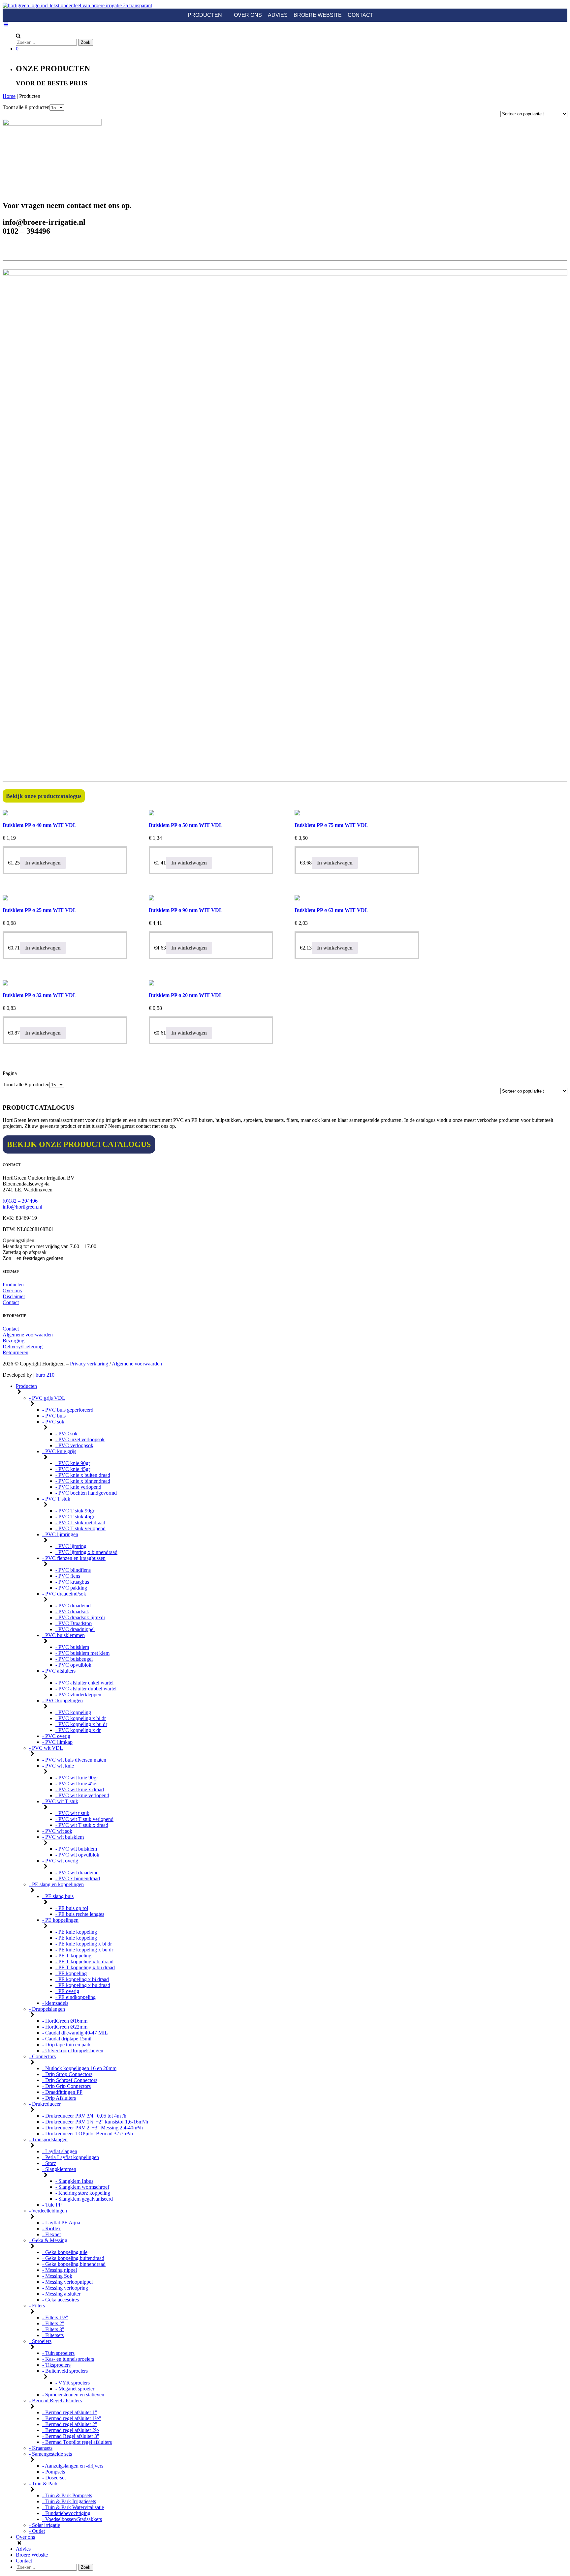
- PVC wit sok (57, 1831)
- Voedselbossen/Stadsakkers (72, 2519)
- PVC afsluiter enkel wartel (84, 1683)
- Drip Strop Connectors (67, 2074)
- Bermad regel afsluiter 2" (70, 2424)
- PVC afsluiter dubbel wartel (86, 1689)
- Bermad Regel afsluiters (55, 2400)
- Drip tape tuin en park (66, 2045)
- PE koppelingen (60, 1920)
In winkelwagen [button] (43, 863)
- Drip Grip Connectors (66, 2086)
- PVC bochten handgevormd (86, 1493)
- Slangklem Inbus (74, 2181)
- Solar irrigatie (45, 2525)
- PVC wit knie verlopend (82, 1795)
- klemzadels (55, 2003)
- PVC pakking (71, 1588)
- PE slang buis (58, 1896)
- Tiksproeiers (56, 2365)
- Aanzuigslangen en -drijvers (73, 2466)
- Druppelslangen (47, 2009)
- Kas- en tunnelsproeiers (68, 2359)
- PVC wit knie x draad (80, 1789)
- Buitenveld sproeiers (65, 2371)
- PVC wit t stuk (72, 1813)
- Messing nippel (60, 2270)
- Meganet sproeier (75, 2389)
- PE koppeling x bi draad (82, 1979)
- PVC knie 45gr (73, 1469)
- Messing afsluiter (61, 2294)
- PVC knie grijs (59, 1451)
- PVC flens (68, 1576)
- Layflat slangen (60, 2151)
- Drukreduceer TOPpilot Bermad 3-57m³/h (88, 2134)
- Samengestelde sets (50, 2454)
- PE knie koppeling (76, 1932)
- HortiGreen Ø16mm (65, 2021)
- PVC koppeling (73, 1712)
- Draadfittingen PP (62, 2092)
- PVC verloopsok (74, 1445)
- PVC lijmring (71, 1546)
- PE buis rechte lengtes (80, 1914)
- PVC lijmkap (57, 1742)
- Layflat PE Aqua (61, 2223)
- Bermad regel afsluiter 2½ (71, 2430)
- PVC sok (53, 1422)
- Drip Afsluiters (59, 2098)
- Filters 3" (53, 2329)
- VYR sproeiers (73, 2383)
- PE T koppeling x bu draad (85, 1967)
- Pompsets (54, 2472)
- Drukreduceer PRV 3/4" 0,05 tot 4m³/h (84, 2116)
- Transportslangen (48, 2139)
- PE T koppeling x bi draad (84, 1961)
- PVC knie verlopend (78, 1487)
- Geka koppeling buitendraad (73, 2258)
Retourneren (16, 1352)
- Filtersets (53, 2335)
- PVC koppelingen (63, 1700)
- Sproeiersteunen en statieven (73, 2395)
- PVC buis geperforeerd (68, 1410)
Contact (361, 15)
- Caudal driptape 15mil (67, 2039)
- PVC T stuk (56, 1499)
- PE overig (67, 1991)
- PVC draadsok (72, 1611)
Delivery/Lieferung (23, 1347)
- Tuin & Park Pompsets (67, 2495)
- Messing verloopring (65, 2288)
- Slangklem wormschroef (82, 2187)
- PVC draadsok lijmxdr (80, 1617)
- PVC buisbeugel (74, 1659)
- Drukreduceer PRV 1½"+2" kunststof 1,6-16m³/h (95, 2122)
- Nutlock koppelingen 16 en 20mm (79, 2068)
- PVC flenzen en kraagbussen (74, 1558)
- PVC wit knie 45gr (77, 1784)
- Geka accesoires (61, 2300)
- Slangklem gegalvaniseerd (84, 2199)
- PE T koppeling (73, 1956)
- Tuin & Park (43, 2484)
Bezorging (14, 1341)
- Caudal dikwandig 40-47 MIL (75, 2033)
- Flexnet (51, 2234)
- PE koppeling (71, 1973)
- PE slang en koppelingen (56, 1884)
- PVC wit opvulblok (77, 1855)
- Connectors (42, 2056)
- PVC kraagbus (72, 1582)
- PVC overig (56, 1736)
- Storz (49, 2163)
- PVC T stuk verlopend (80, 1528)
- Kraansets (41, 2448)
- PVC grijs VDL (47, 1398)
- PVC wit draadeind (77, 1873)
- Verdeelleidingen (48, 2211)
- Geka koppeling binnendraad (74, 2264)
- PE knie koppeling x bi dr (84, 1944)
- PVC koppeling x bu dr (81, 1724)
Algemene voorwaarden (28, 1335)
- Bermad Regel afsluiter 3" (71, 2436)
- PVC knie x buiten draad (83, 1475)
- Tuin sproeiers (58, 2353)
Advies (278, 15)
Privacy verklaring (89, 1364)
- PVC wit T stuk (60, 1801)
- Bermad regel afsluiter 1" (70, 2412)
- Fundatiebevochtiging (66, 2513)
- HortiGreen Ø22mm (65, 2027)
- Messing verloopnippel (67, 2282)
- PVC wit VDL (46, 1748)
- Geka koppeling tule (65, 2252)
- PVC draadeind (73, 1606)
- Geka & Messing (48, 2240)
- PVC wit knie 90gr (77, 1778)
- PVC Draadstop (74, 1623)
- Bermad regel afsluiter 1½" (72, 2418)
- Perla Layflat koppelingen (71, 2157)
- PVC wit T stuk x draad (82, 1825)
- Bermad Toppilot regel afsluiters (77, 2442)
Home (9, 96)
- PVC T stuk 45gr (75, 1517)
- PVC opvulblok (73, 1665)
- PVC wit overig (60, 1861)
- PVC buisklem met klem (82, 1653)
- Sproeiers (40, 2341)
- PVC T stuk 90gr (75, 1511)
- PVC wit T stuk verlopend (84, 1819)
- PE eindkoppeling (76, 1997)
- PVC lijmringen (60, 1534)
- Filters (37, 2306)
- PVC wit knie (58, 1766)
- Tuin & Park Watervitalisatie (73, 2507)
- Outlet (37, 2531)
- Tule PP (52, 2205)
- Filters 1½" (55, 2317)
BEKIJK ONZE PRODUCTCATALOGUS (79, 1144)
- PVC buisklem (72, 1647)
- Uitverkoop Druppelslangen (73, 2050)
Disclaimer (14, 1296)
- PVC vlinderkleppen (78, 1695)
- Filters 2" (53, 2323)
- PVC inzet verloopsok (80, 1439)
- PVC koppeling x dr (78, 1730)
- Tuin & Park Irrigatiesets (69, 2501)
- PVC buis (54, 1416)
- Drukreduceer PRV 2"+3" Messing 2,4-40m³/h (93, 2128)
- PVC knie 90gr (73, 1463)
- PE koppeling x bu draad (83, 1985)
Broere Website (318, 15)
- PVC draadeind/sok (64, 1594)
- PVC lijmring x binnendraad (86, 1552)
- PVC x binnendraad (78, 1878)
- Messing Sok (57, 2276)
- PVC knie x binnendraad (83, 1481)
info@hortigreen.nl (22, 1207)
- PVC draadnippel (75, 1629)
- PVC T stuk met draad (80, 1522)
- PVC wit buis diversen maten (74, 1760)
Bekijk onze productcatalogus (44, 796)
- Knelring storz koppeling (83, 2193)
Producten (205, 15)
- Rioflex (51, 2228)
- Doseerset (54, 2478)
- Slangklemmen (59, 2169)
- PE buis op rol (72, 1908)
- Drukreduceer (45, 2104)
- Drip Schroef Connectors (70, 2080)
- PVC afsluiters (59, 1671)
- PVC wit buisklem (63, 1837)
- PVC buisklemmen (63, 1635)
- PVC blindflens (73, 1570)
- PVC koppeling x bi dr (81, 1718)
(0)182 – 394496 (20, 1201)
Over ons (248, 15)
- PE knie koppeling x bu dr (84, 1950)
